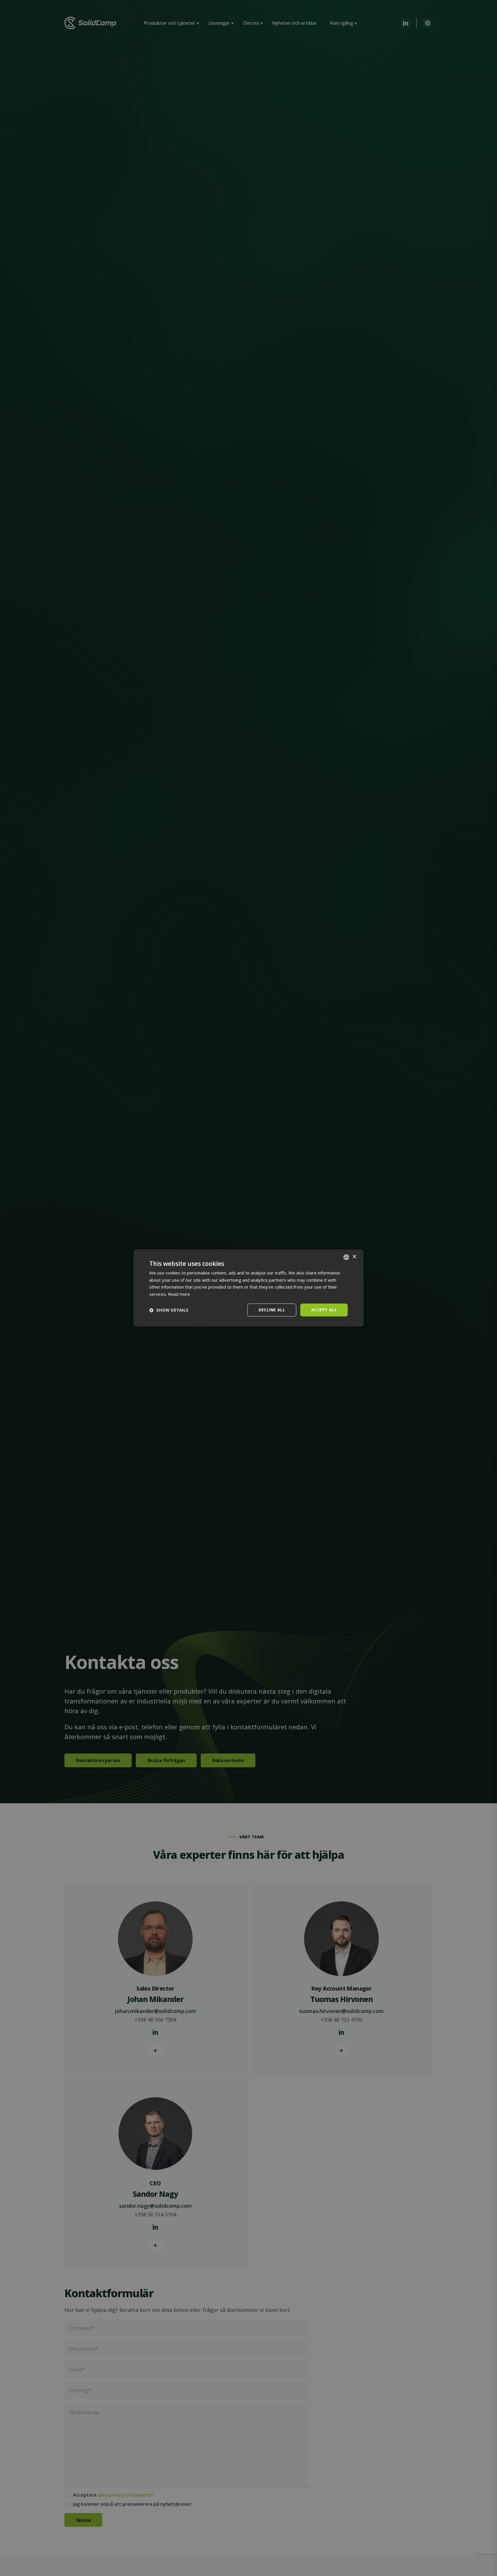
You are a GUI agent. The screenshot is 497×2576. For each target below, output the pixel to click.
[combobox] (346, 1257)
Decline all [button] (272, 1310)
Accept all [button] (324, 1310)
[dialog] (248, 1288)
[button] (169, 1310)
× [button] (354, 1257)
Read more (179, 1294)
